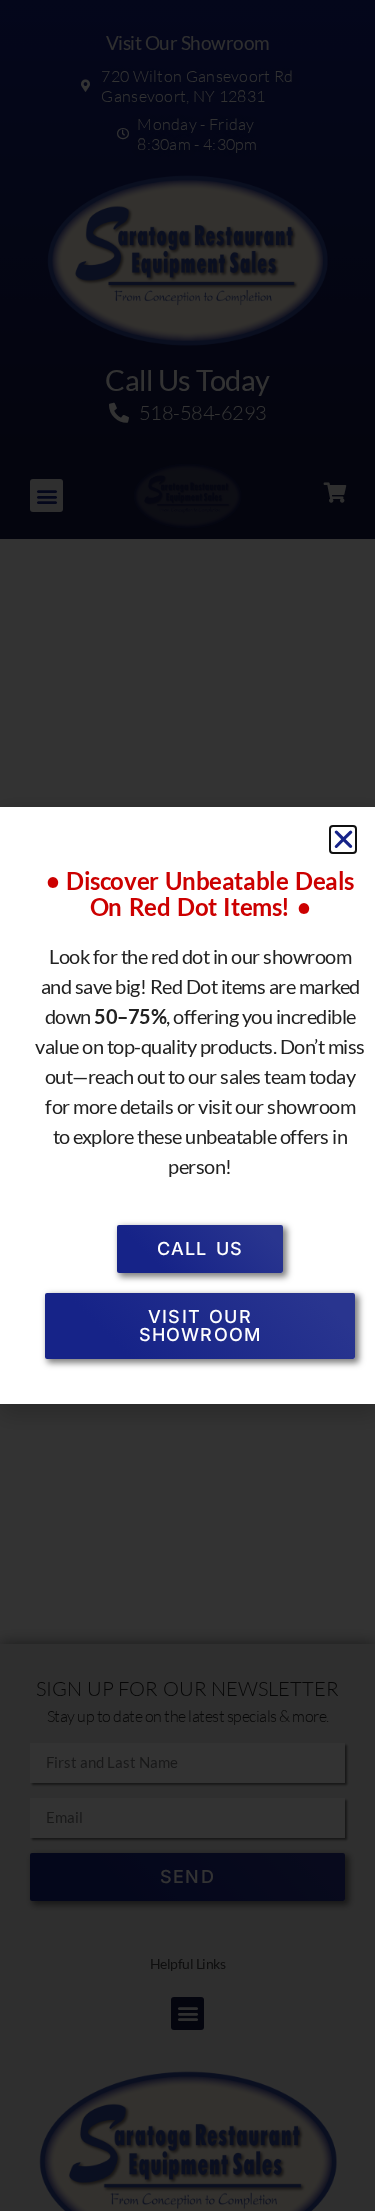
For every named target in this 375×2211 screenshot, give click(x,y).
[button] (343, 839)
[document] (187, 1105)
